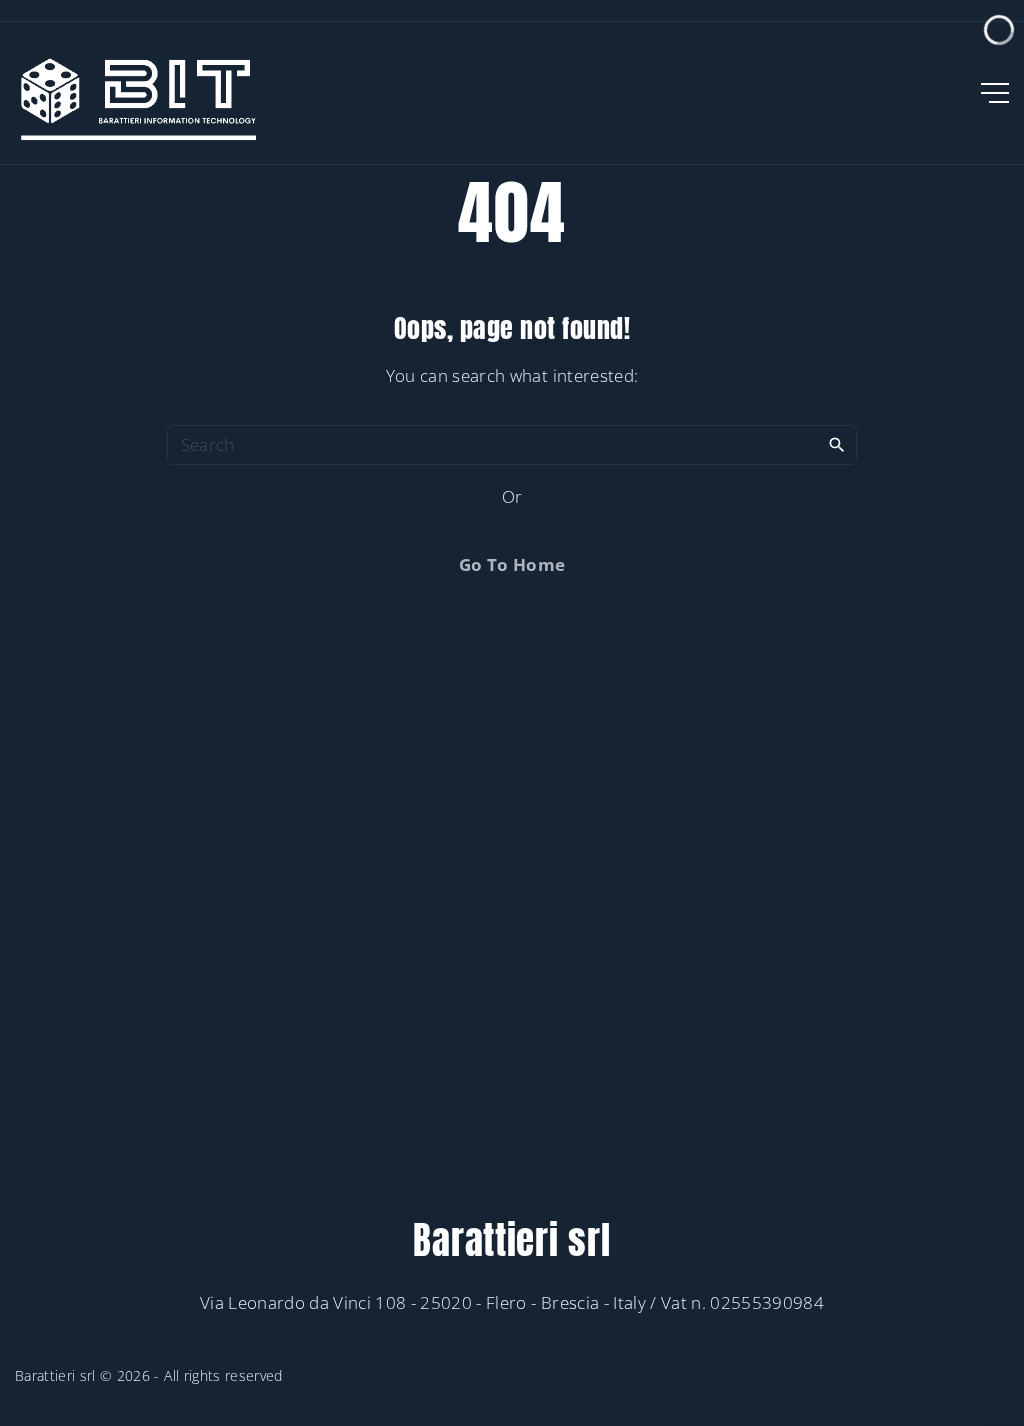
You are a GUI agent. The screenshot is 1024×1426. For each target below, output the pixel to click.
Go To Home (512, 564)
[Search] (837, 444)
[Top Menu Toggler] (995, 93)
